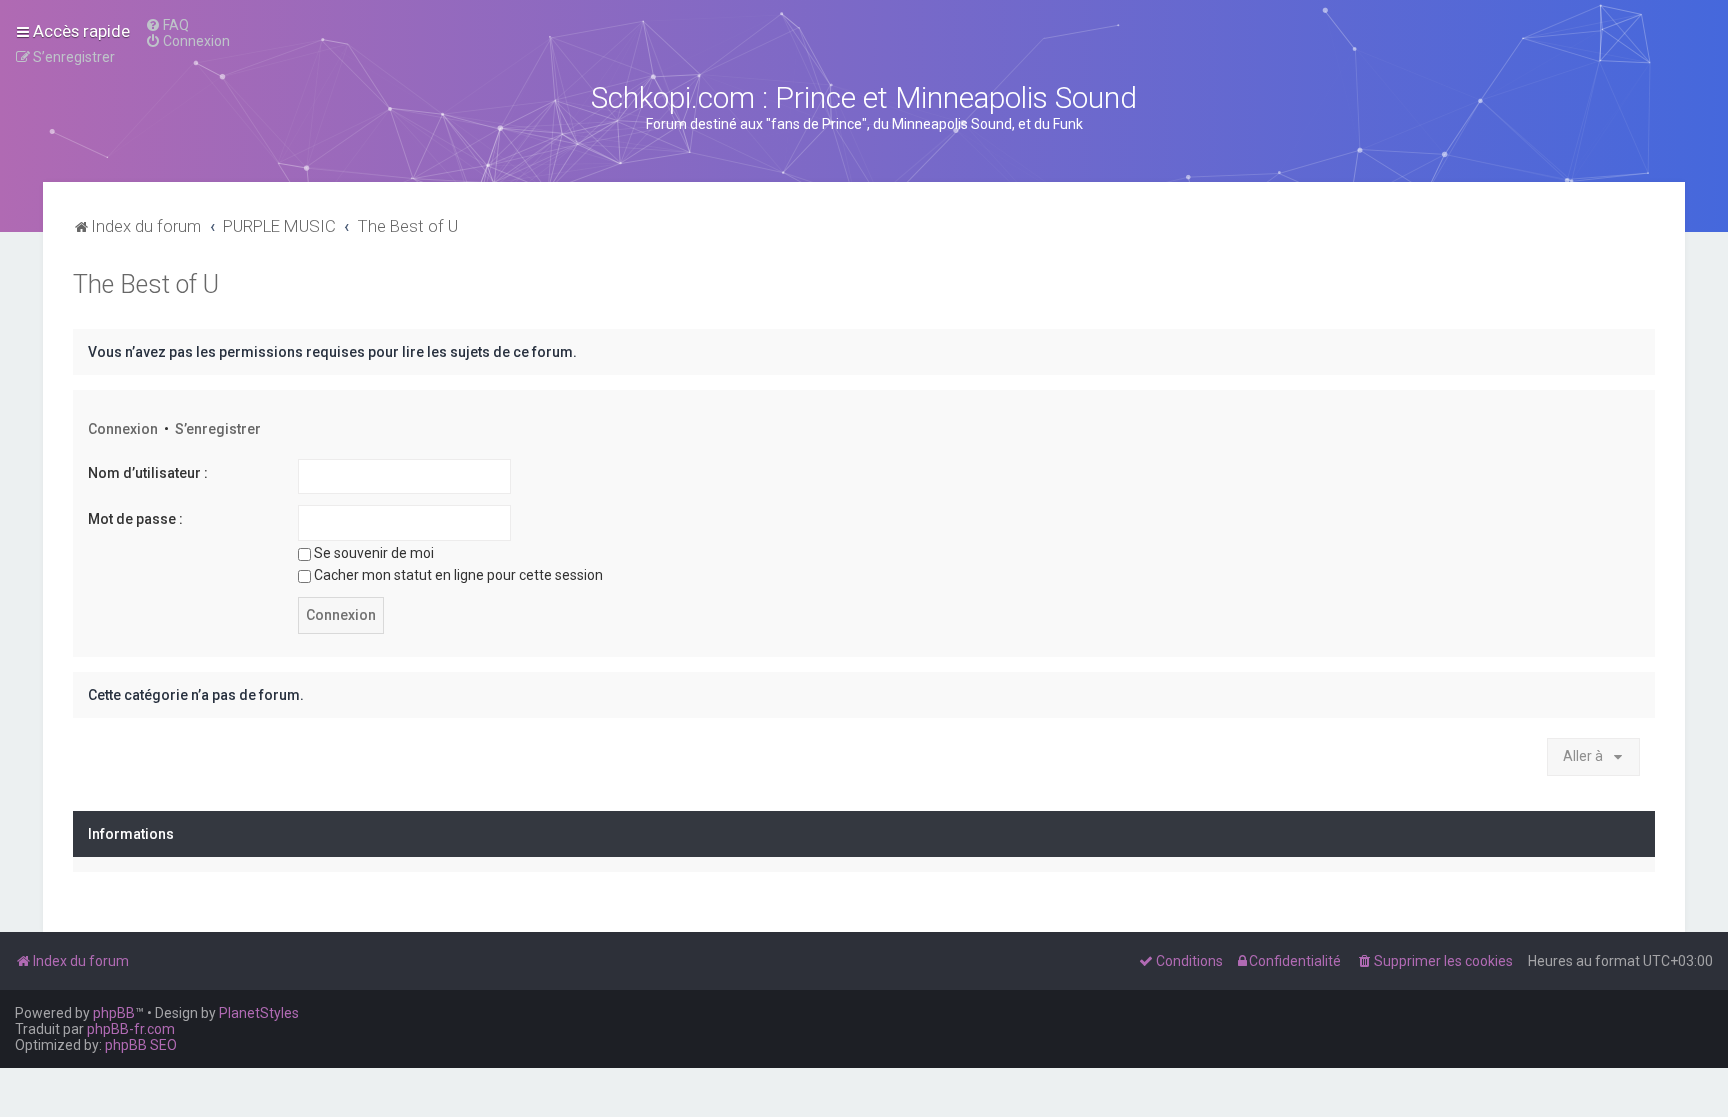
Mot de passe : (135, 519)
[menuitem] (167, 25)
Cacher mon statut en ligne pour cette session (458, 575)
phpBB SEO (141, 1045)
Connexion (123, 429)
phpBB (114, 1013)
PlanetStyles (259, 1013)
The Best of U (146, 284)
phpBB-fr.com (131, 1029)
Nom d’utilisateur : (148, 473)
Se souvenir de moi (374, 553)
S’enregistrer (218, 429)
